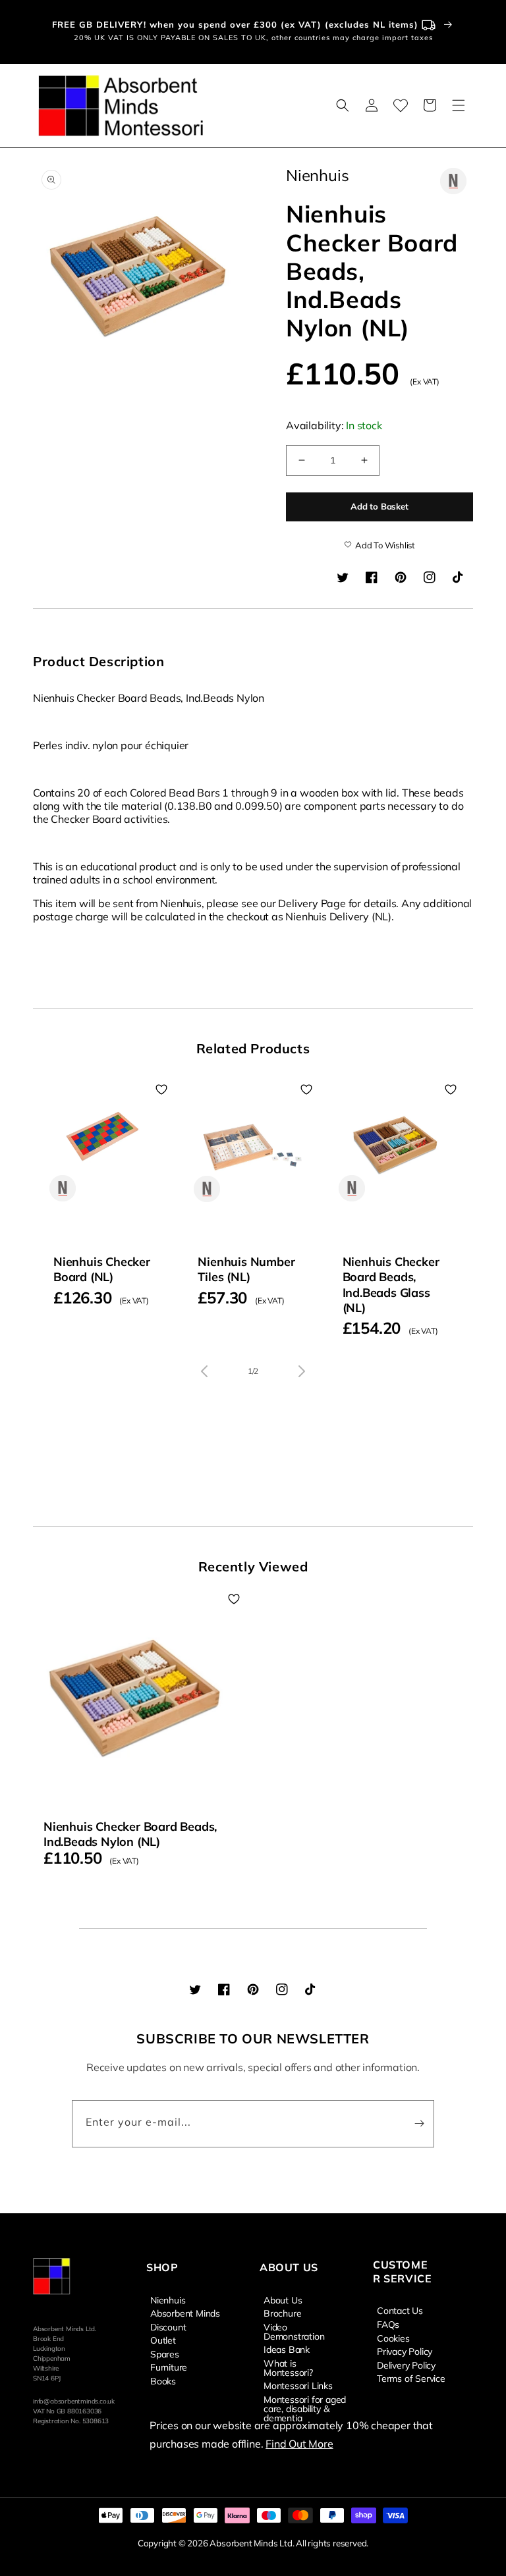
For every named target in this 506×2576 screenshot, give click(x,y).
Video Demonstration (294, 2331)
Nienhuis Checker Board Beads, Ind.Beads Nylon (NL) (130, 1834)
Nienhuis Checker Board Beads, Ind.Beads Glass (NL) (391, 1285)
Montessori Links (298, 2385)
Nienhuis (168, 2300)
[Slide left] (204, 1371)
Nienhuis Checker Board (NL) (102, 1269)
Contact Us (400, 2311)
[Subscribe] (419, 2124)
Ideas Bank (287, 2349)
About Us (283, 2300)
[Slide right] (302, 1371)
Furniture (169, 2367)
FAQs (388, 2324)
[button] (343, 105)
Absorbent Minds (185, 2313)
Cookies (393, 2338)
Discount (168, 2326)
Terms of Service (411, 2378)
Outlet (163, 2340)
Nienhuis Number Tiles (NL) (246, 1269)
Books (163, 2380)
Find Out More (299, 2444)
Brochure (282, 2313)
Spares (165, 2353)
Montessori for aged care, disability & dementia (305, 2408)
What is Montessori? (288, 2367)
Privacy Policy (405, 2351)
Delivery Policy (406, 2365)
